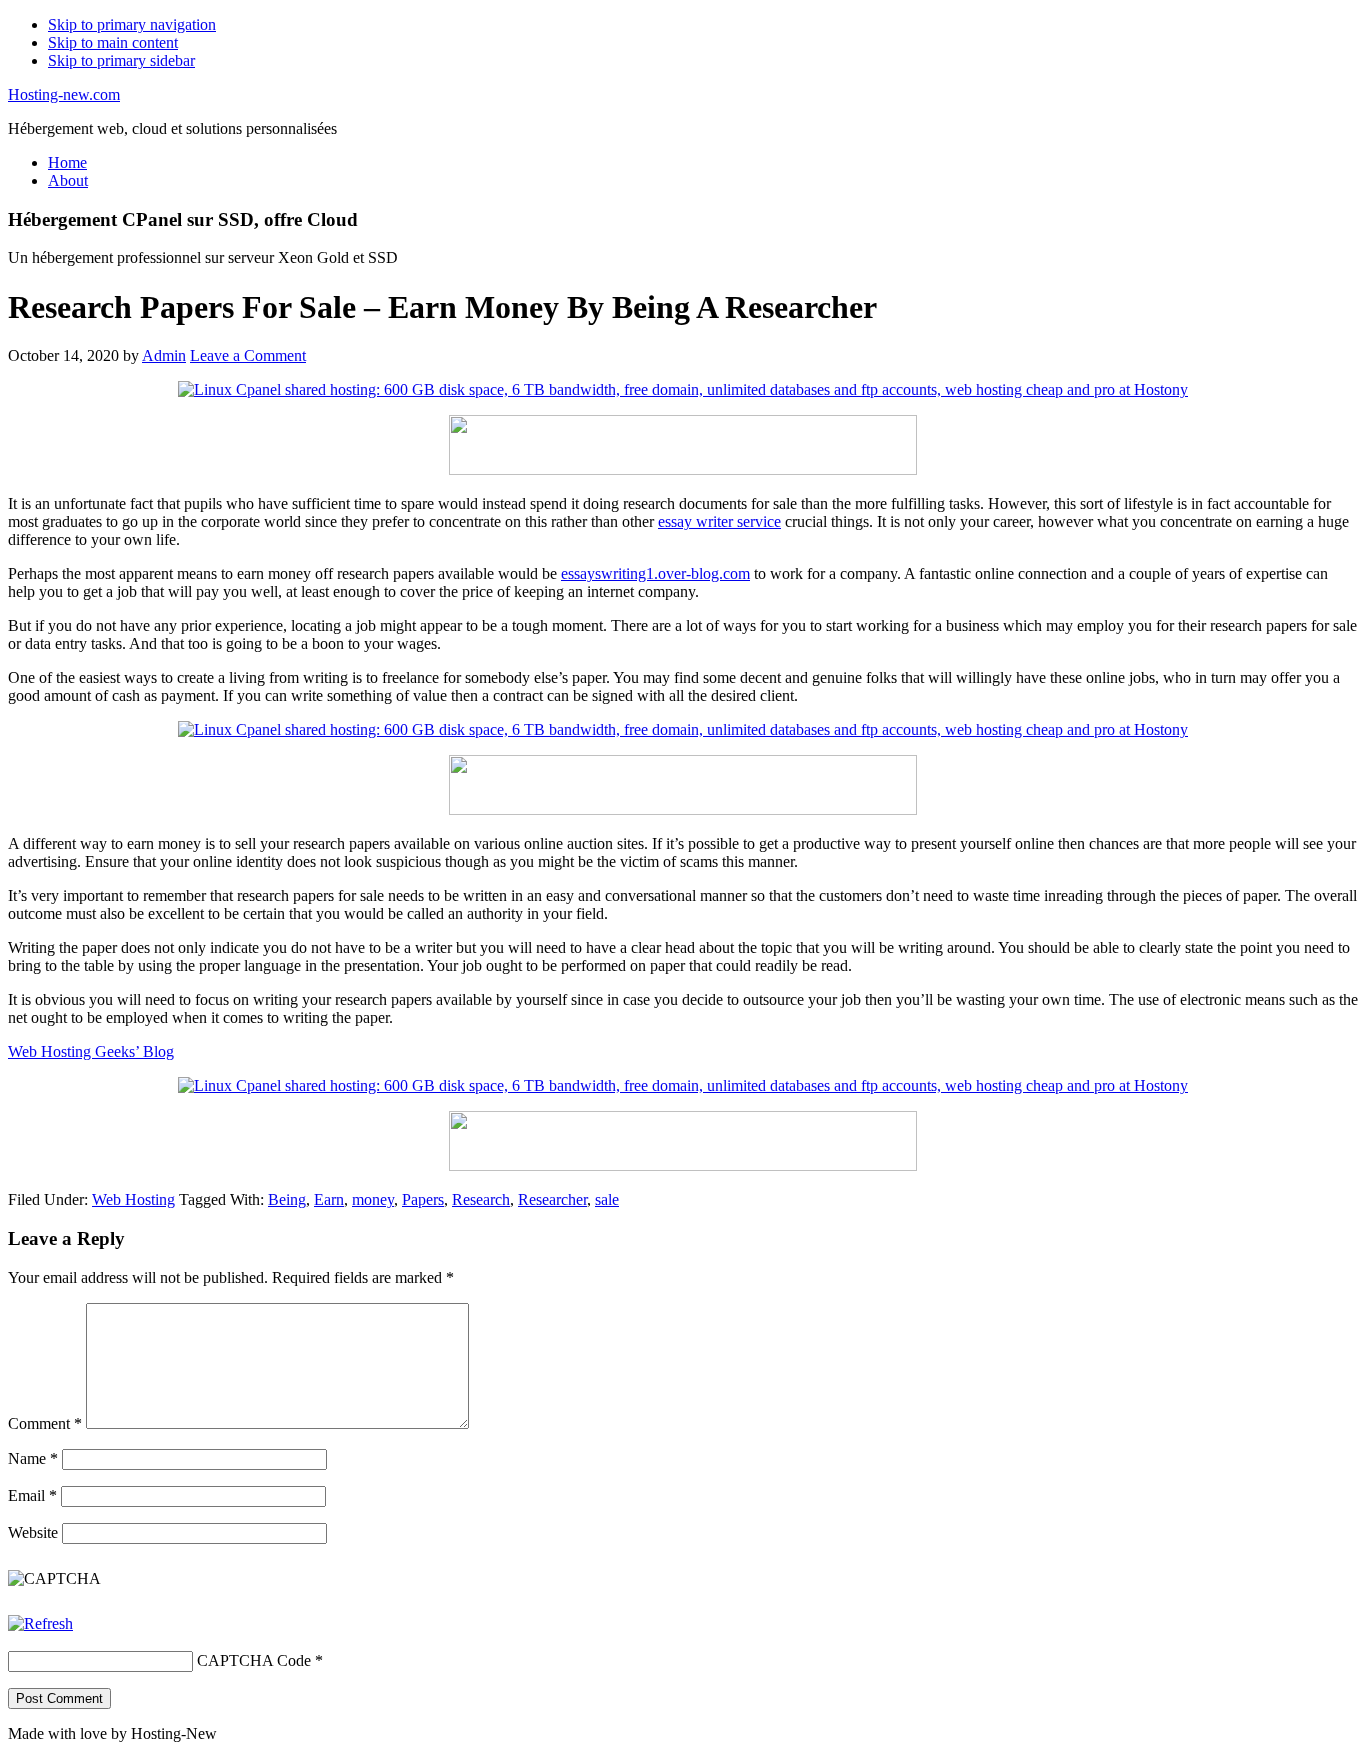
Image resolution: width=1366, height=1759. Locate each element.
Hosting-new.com (64, 94)
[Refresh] (40, 1623)
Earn (329, 1199)
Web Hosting (133, 1199)
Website (33, 1532)
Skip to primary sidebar (121, 60)
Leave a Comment (248, 355)
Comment (45, 1423)
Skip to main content (113, 42)
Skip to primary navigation (132, 24)
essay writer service (719, 521)
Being (287, 1199)
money (373, 1199)
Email (32, 1495)
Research (481, 1199)
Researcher (552, 1199)
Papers (423, 1199)
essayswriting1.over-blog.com (655, 573)
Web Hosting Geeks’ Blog (91, 1051)
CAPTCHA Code (254, 1660)
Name (33, 1458)
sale (607, 1199)
